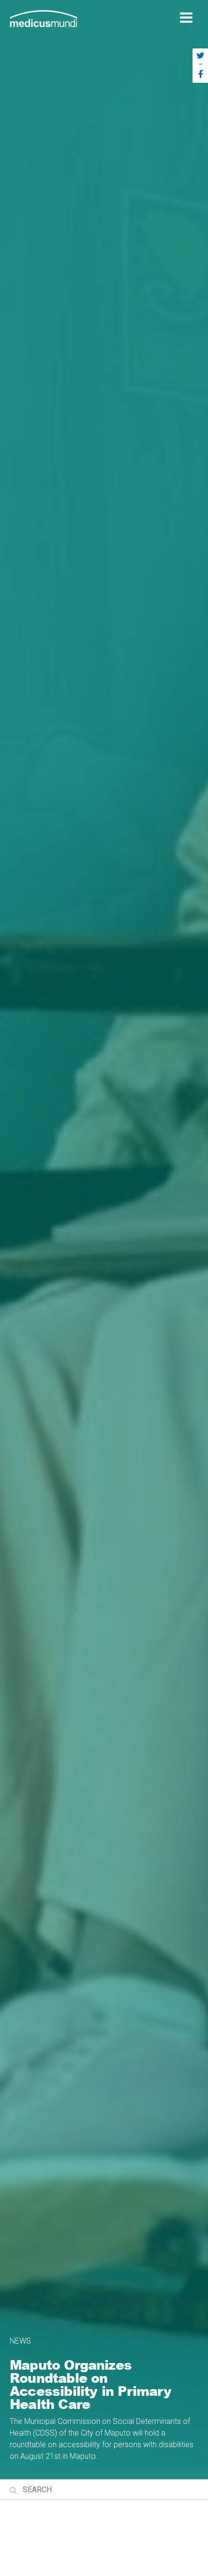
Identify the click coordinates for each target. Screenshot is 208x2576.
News (20, 2341)
